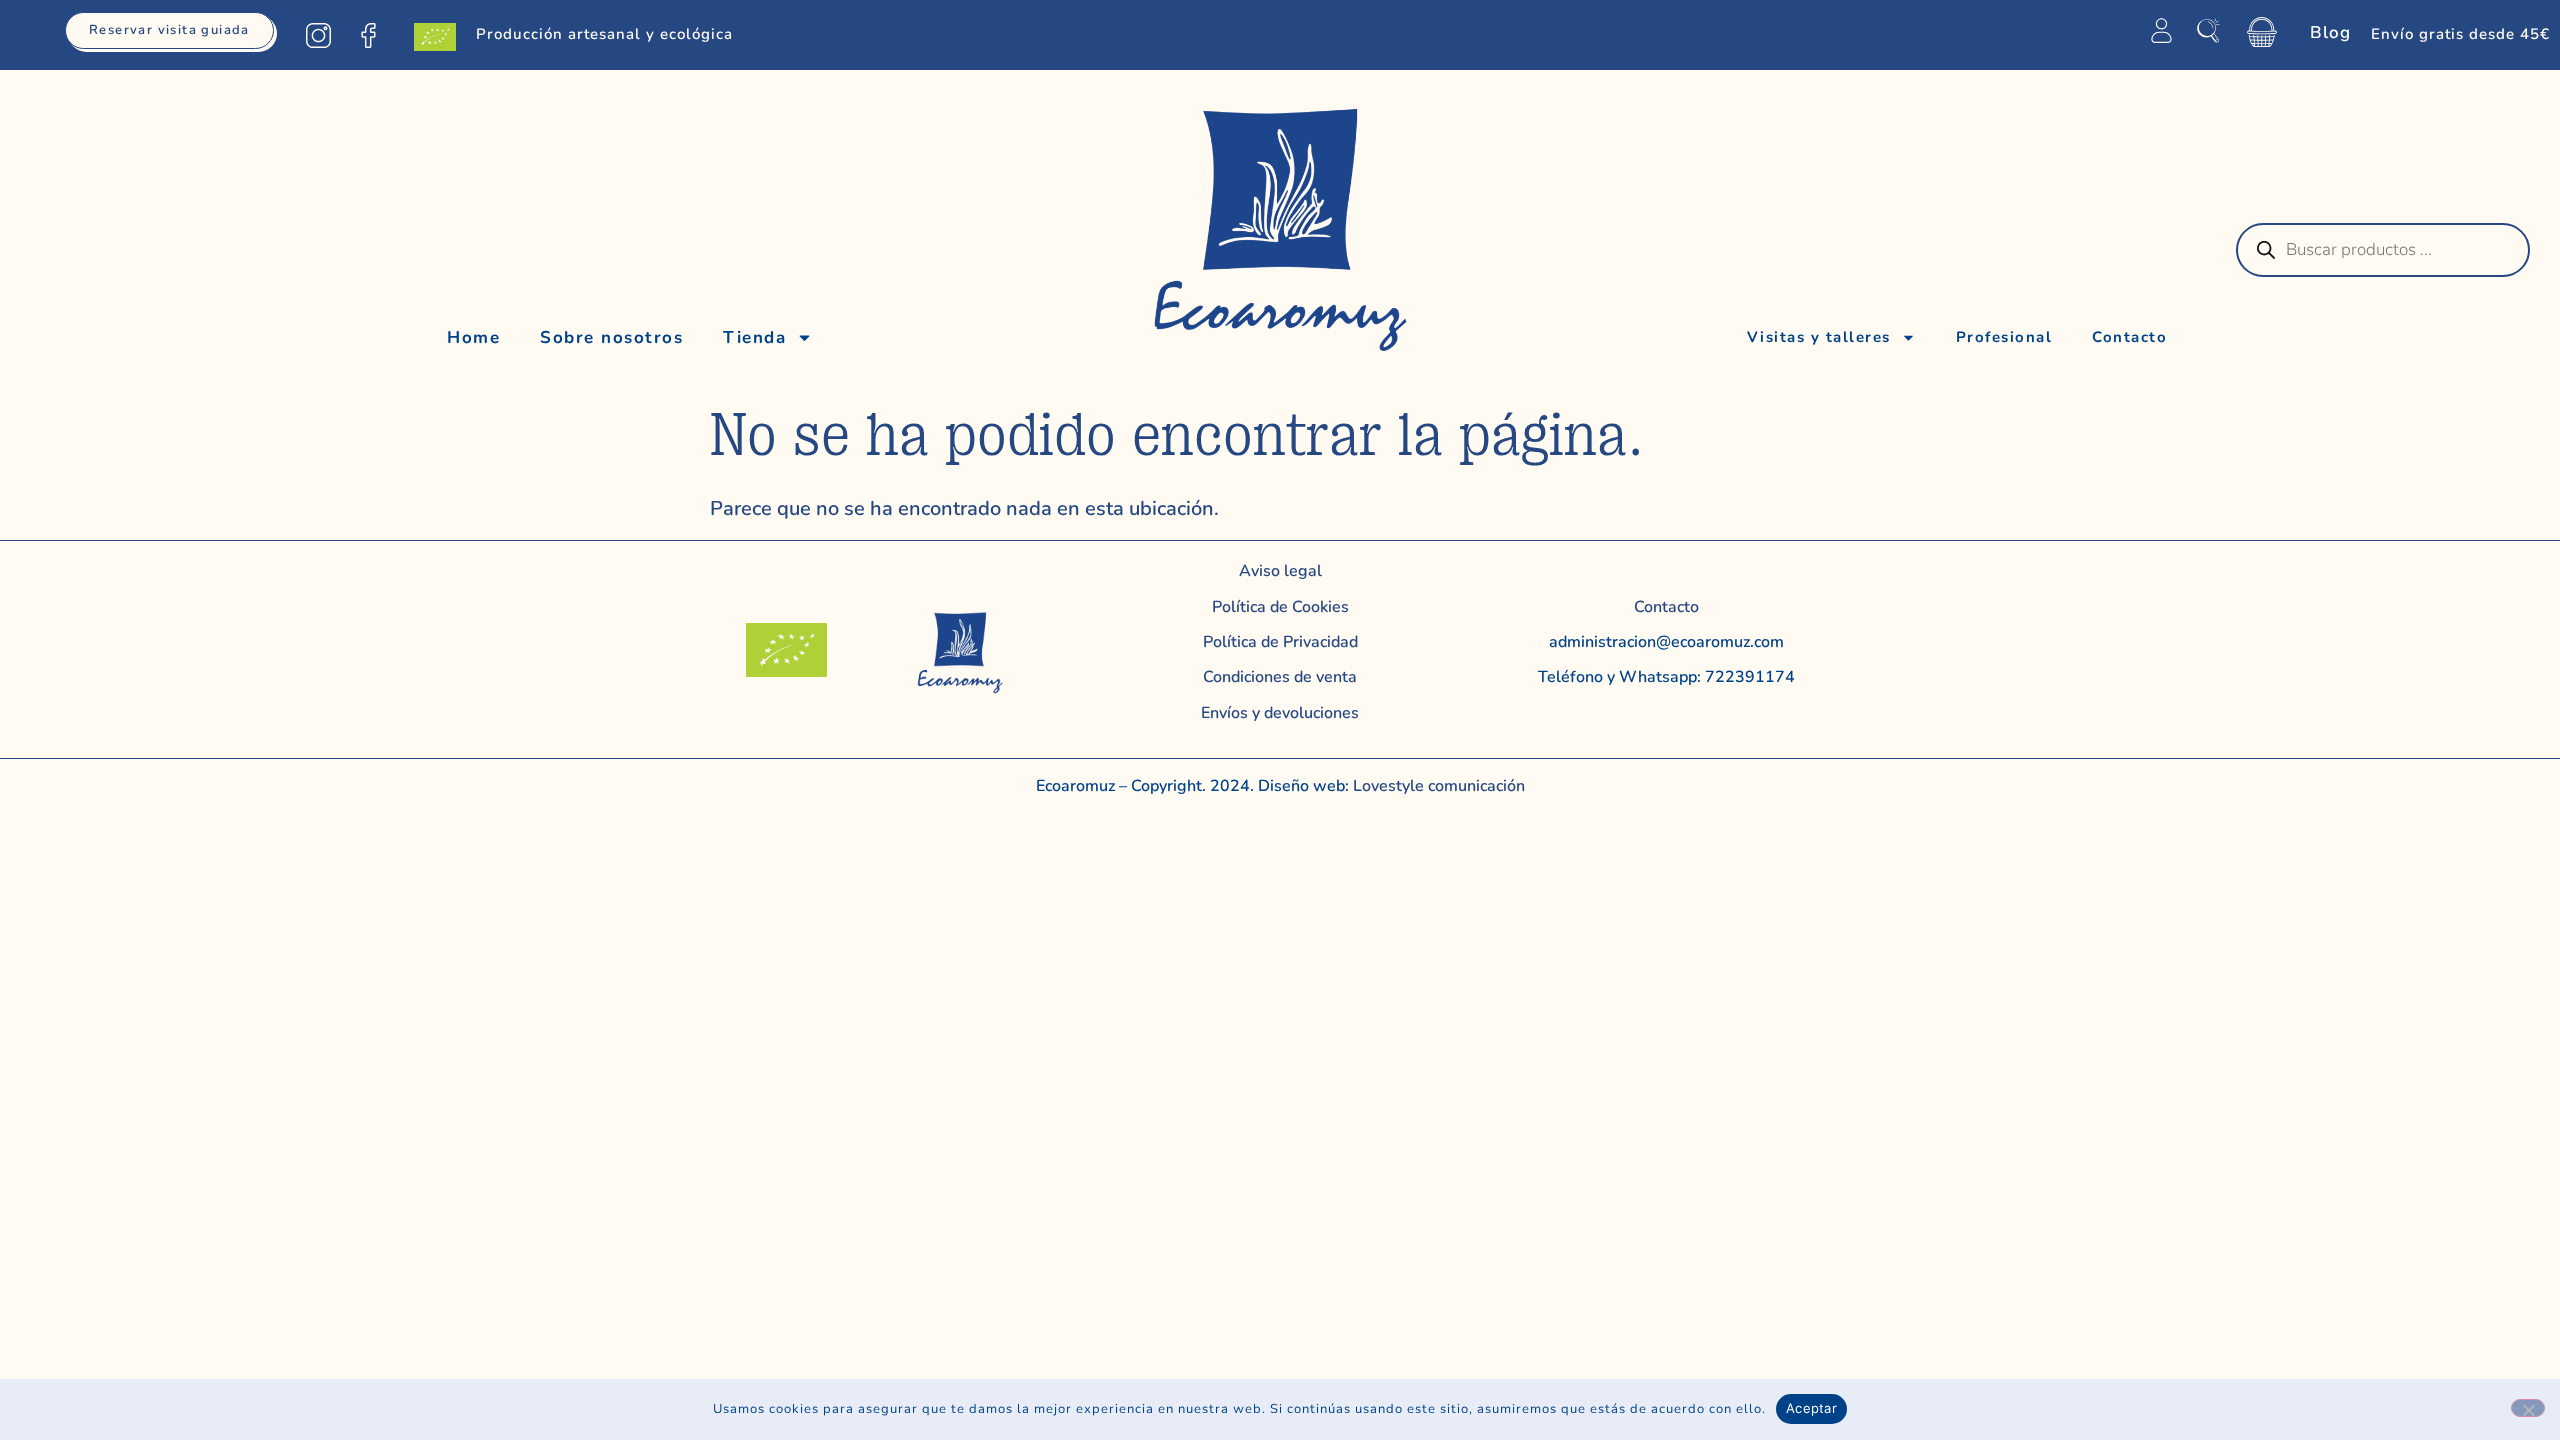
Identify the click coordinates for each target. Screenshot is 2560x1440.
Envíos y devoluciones (1280, 713)
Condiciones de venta (1280, 677)
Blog (2330, 32)
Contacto (2129, 337)
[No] (2528, 1408)
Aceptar (1811, 1408)
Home (473, 337)
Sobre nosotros (611, 337)
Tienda (754, 337)
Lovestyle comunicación (1437, 786)
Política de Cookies (1280, 607)
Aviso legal (1280, 571)
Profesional (2004, 337)
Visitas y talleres (1819, 337)
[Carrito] (2262, 32)
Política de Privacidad (1280, 642)
